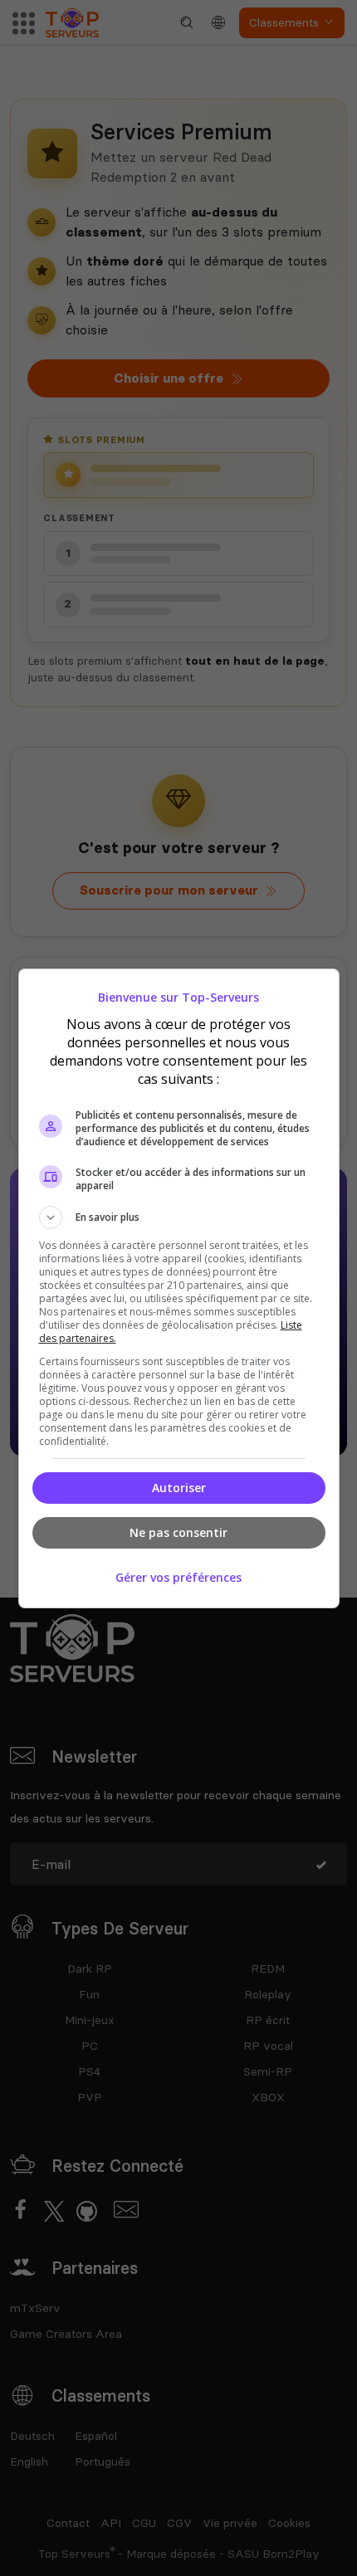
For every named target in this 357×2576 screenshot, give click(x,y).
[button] (179, 1217)
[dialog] (179, 1288)
